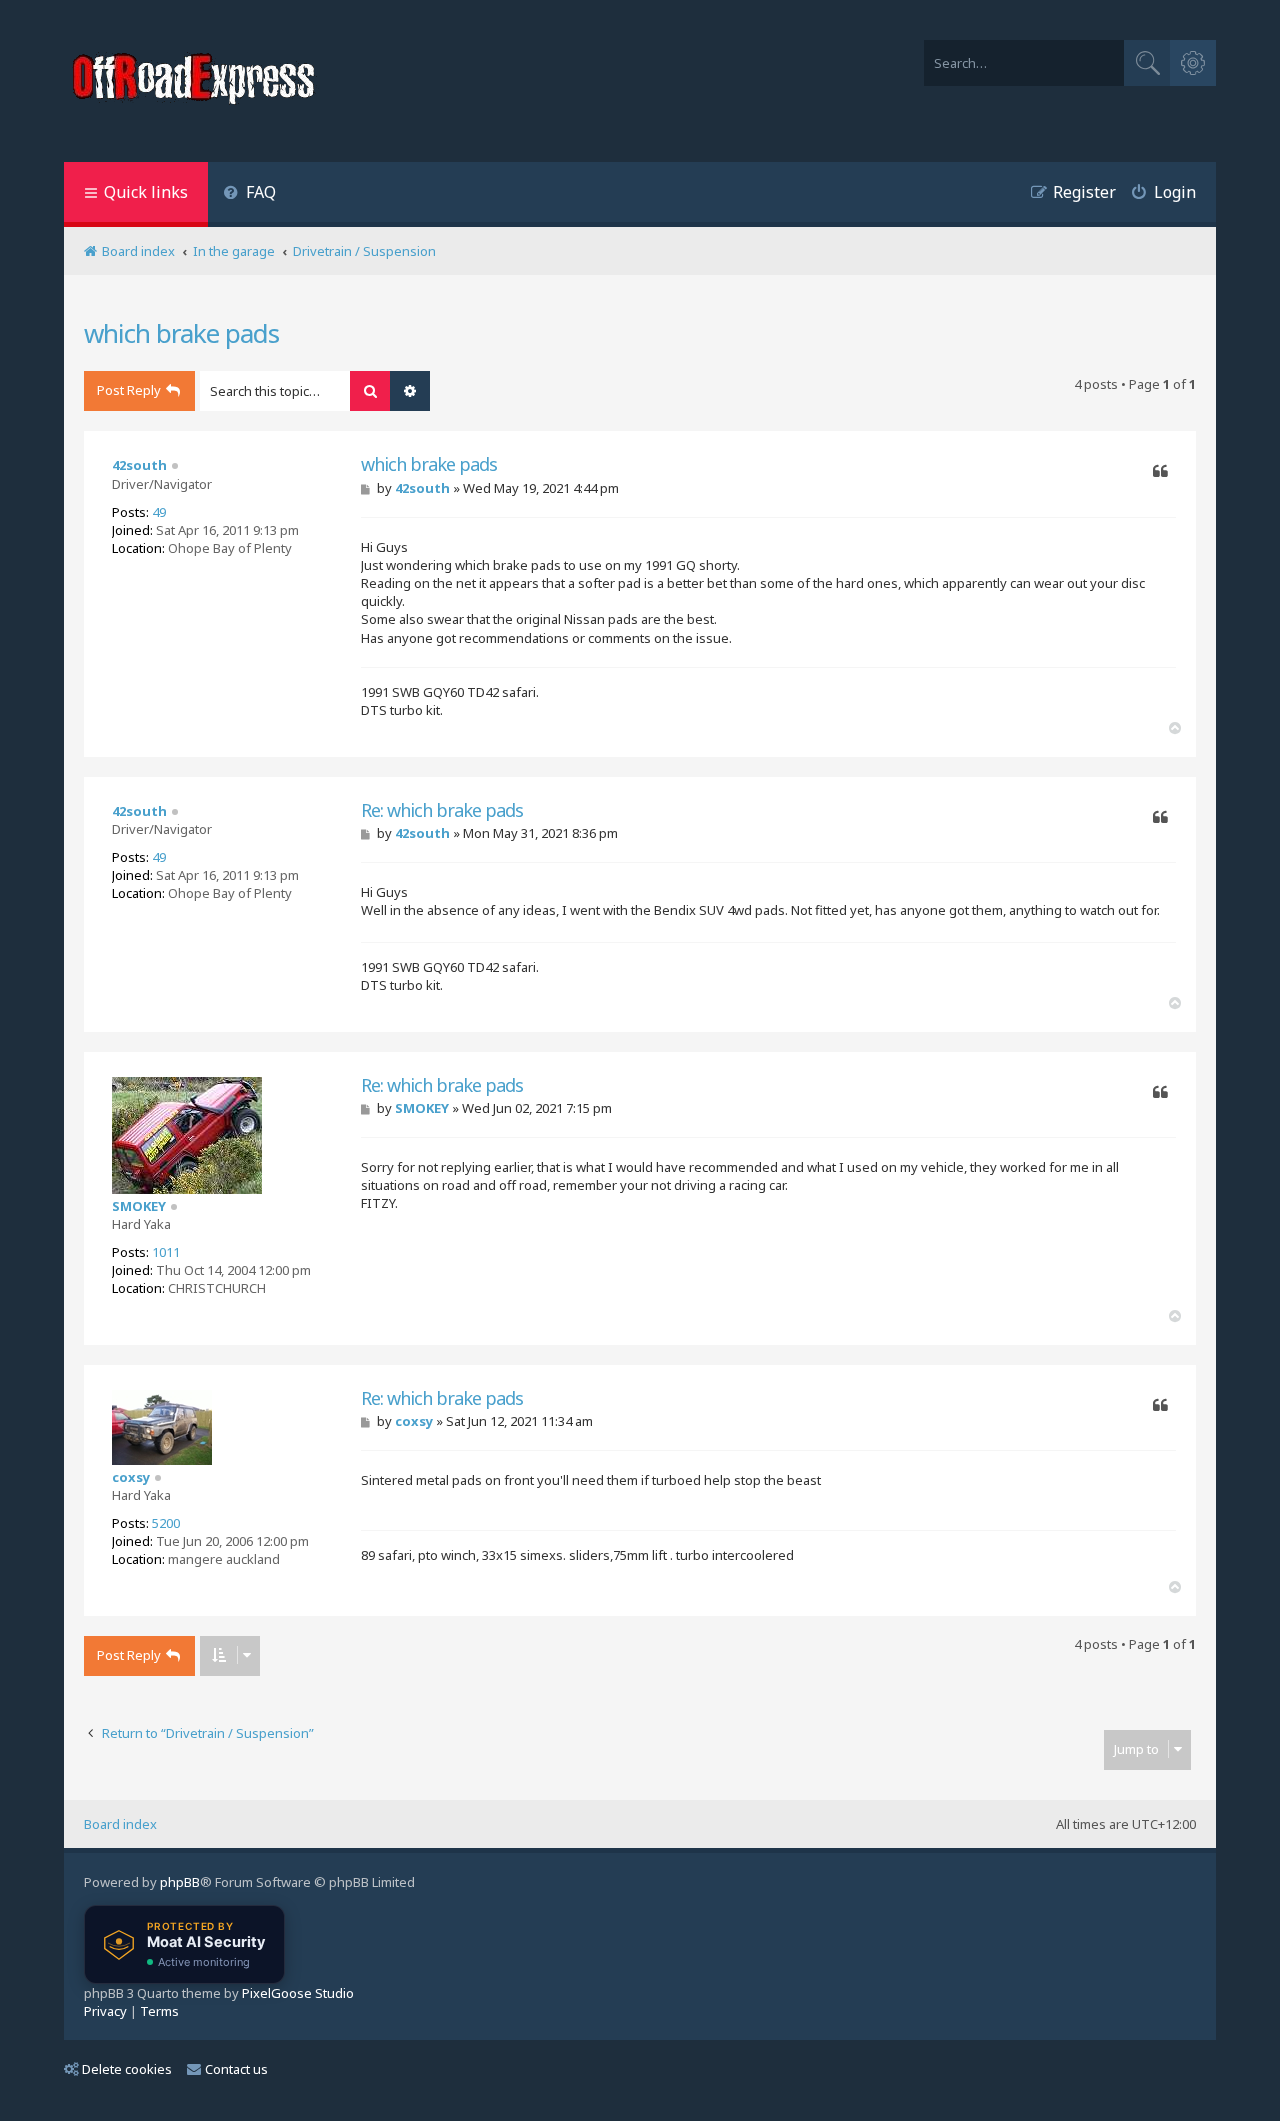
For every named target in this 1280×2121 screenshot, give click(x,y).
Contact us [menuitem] (236, 2069)
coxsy (131, 1477)
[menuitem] (249, 194)
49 (159, 512)
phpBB (180, 1882)
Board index (120, 1824)
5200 (166, 1523)
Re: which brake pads (442, 810)
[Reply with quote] (1160, 472)
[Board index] (196, 81)
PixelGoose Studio (298, 1993)
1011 (166, 1252)
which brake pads (181, 333)
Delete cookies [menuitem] (127, 2069)
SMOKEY (139, 1206)
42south (139, 465)
